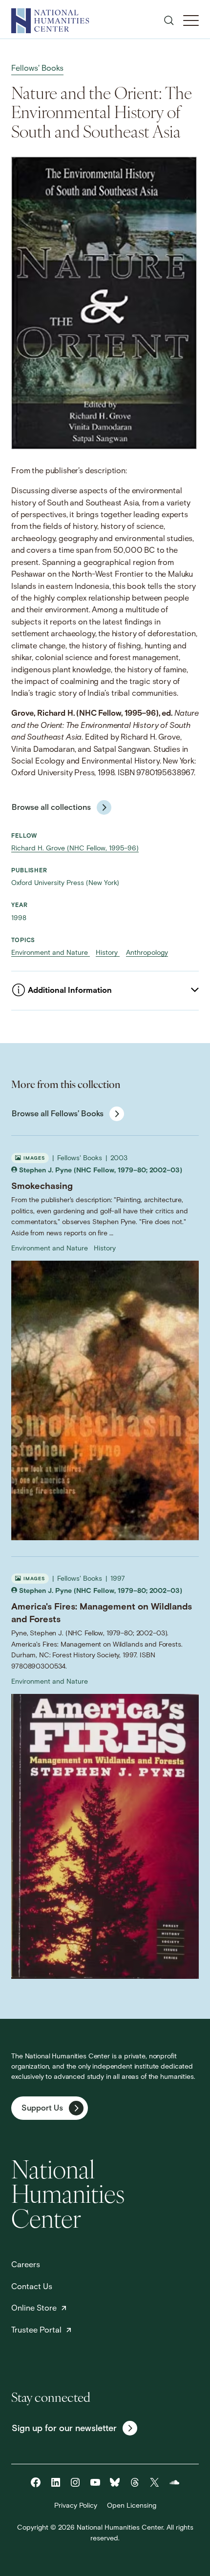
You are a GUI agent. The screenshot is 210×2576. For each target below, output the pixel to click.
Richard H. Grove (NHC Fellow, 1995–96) (75, 849)
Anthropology (147, 953)
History (108, 953)
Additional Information (70, 991)
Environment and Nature (51, 953)
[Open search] (169, 20)
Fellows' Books (37, 69)
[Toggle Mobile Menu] (191, 20)
